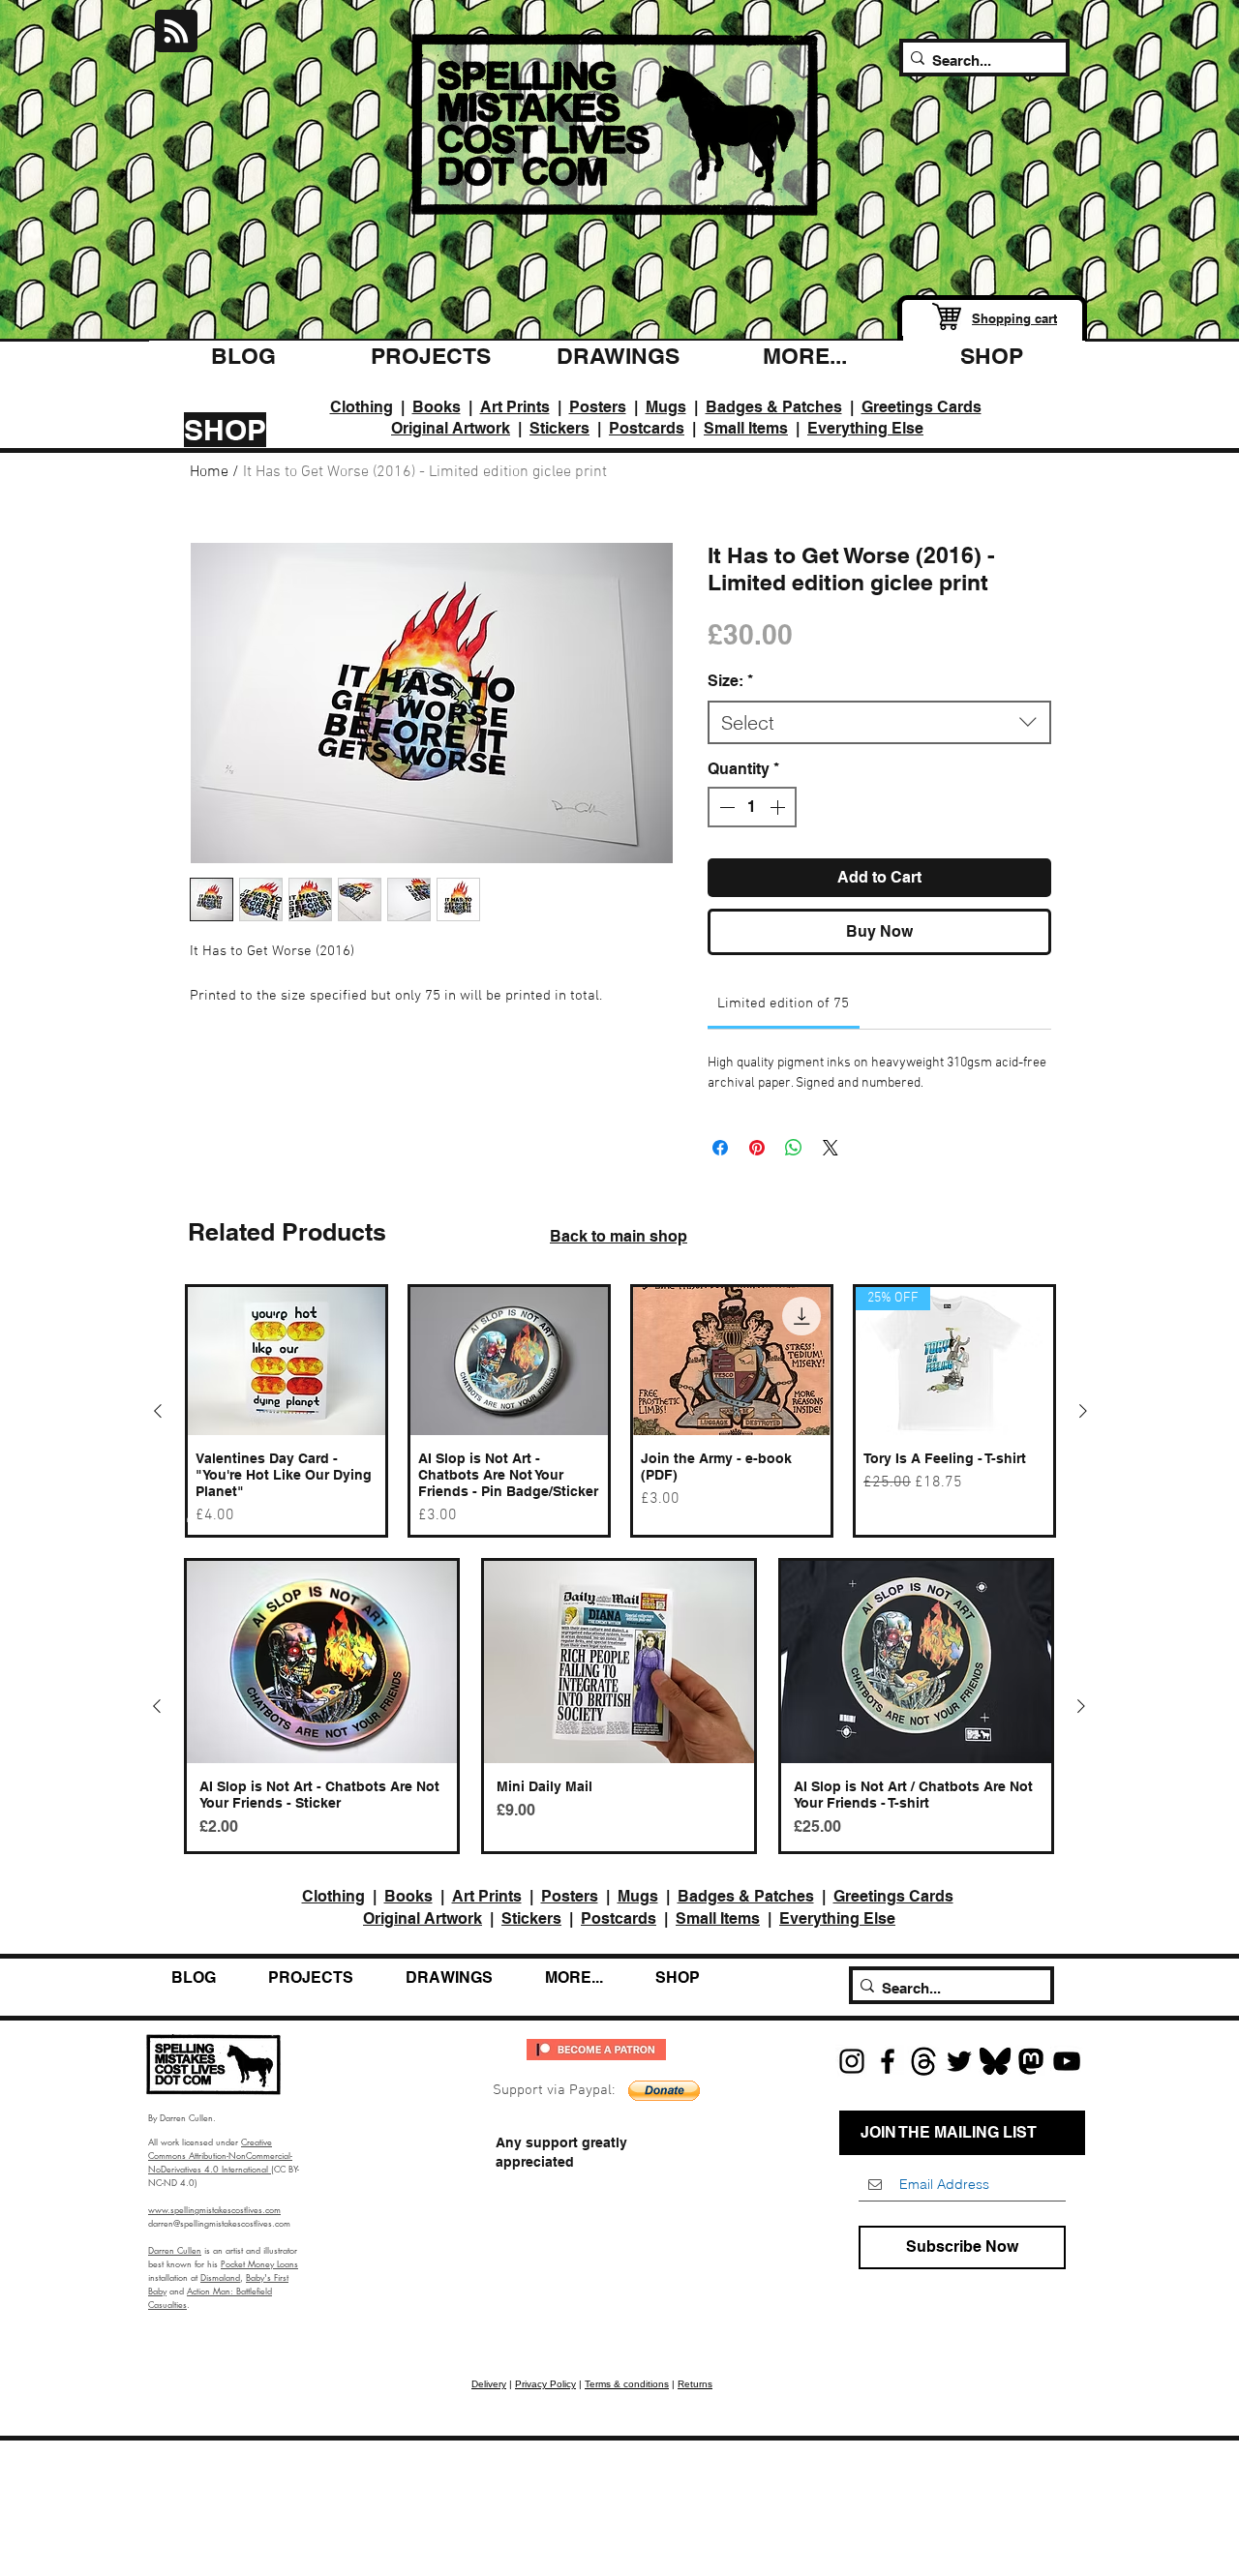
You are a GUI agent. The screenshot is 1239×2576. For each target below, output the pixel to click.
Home (209, 472)
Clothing (362, 407)
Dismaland (220, 2277)
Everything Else (865, 428)
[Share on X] (831, 1148)
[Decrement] (725, 807)
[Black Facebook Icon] (888, 2061)
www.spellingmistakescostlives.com (214, 2209)
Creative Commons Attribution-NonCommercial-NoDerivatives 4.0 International (220, 2155)
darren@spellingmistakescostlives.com (219, 2223)
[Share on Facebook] (720, 1148)
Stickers (559, 428)
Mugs (666, 407)
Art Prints (515, 407)
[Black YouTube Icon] (1067, 2061)
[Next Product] (1083, 1411)
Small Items (746, 428)
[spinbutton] (752, 807)
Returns (695, 2384)
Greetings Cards (922, 407)
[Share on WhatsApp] (794, 1148)
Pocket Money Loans (259, 2263)
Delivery (489, 2384)
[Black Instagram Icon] (852, 2061)
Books (437, 407)
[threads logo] (923, 2061)
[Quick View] (287, 1361)
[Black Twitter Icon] (959, 2061)
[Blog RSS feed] (176, 32)
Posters (598, 407)
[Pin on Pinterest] (757, 1148)
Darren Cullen (175, 2250)
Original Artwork (451, 428)
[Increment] (779, 807)
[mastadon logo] (1031, 2061)
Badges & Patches (774, 407)
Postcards (647, 428)
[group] (620, 1411)
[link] (783, 1003)
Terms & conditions (627, 2384)
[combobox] (879, 722)
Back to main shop (619, 1236)
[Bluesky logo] (995, 2061)
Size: (730, 681)
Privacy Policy (545, 2384)
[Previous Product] (158, 1411)
